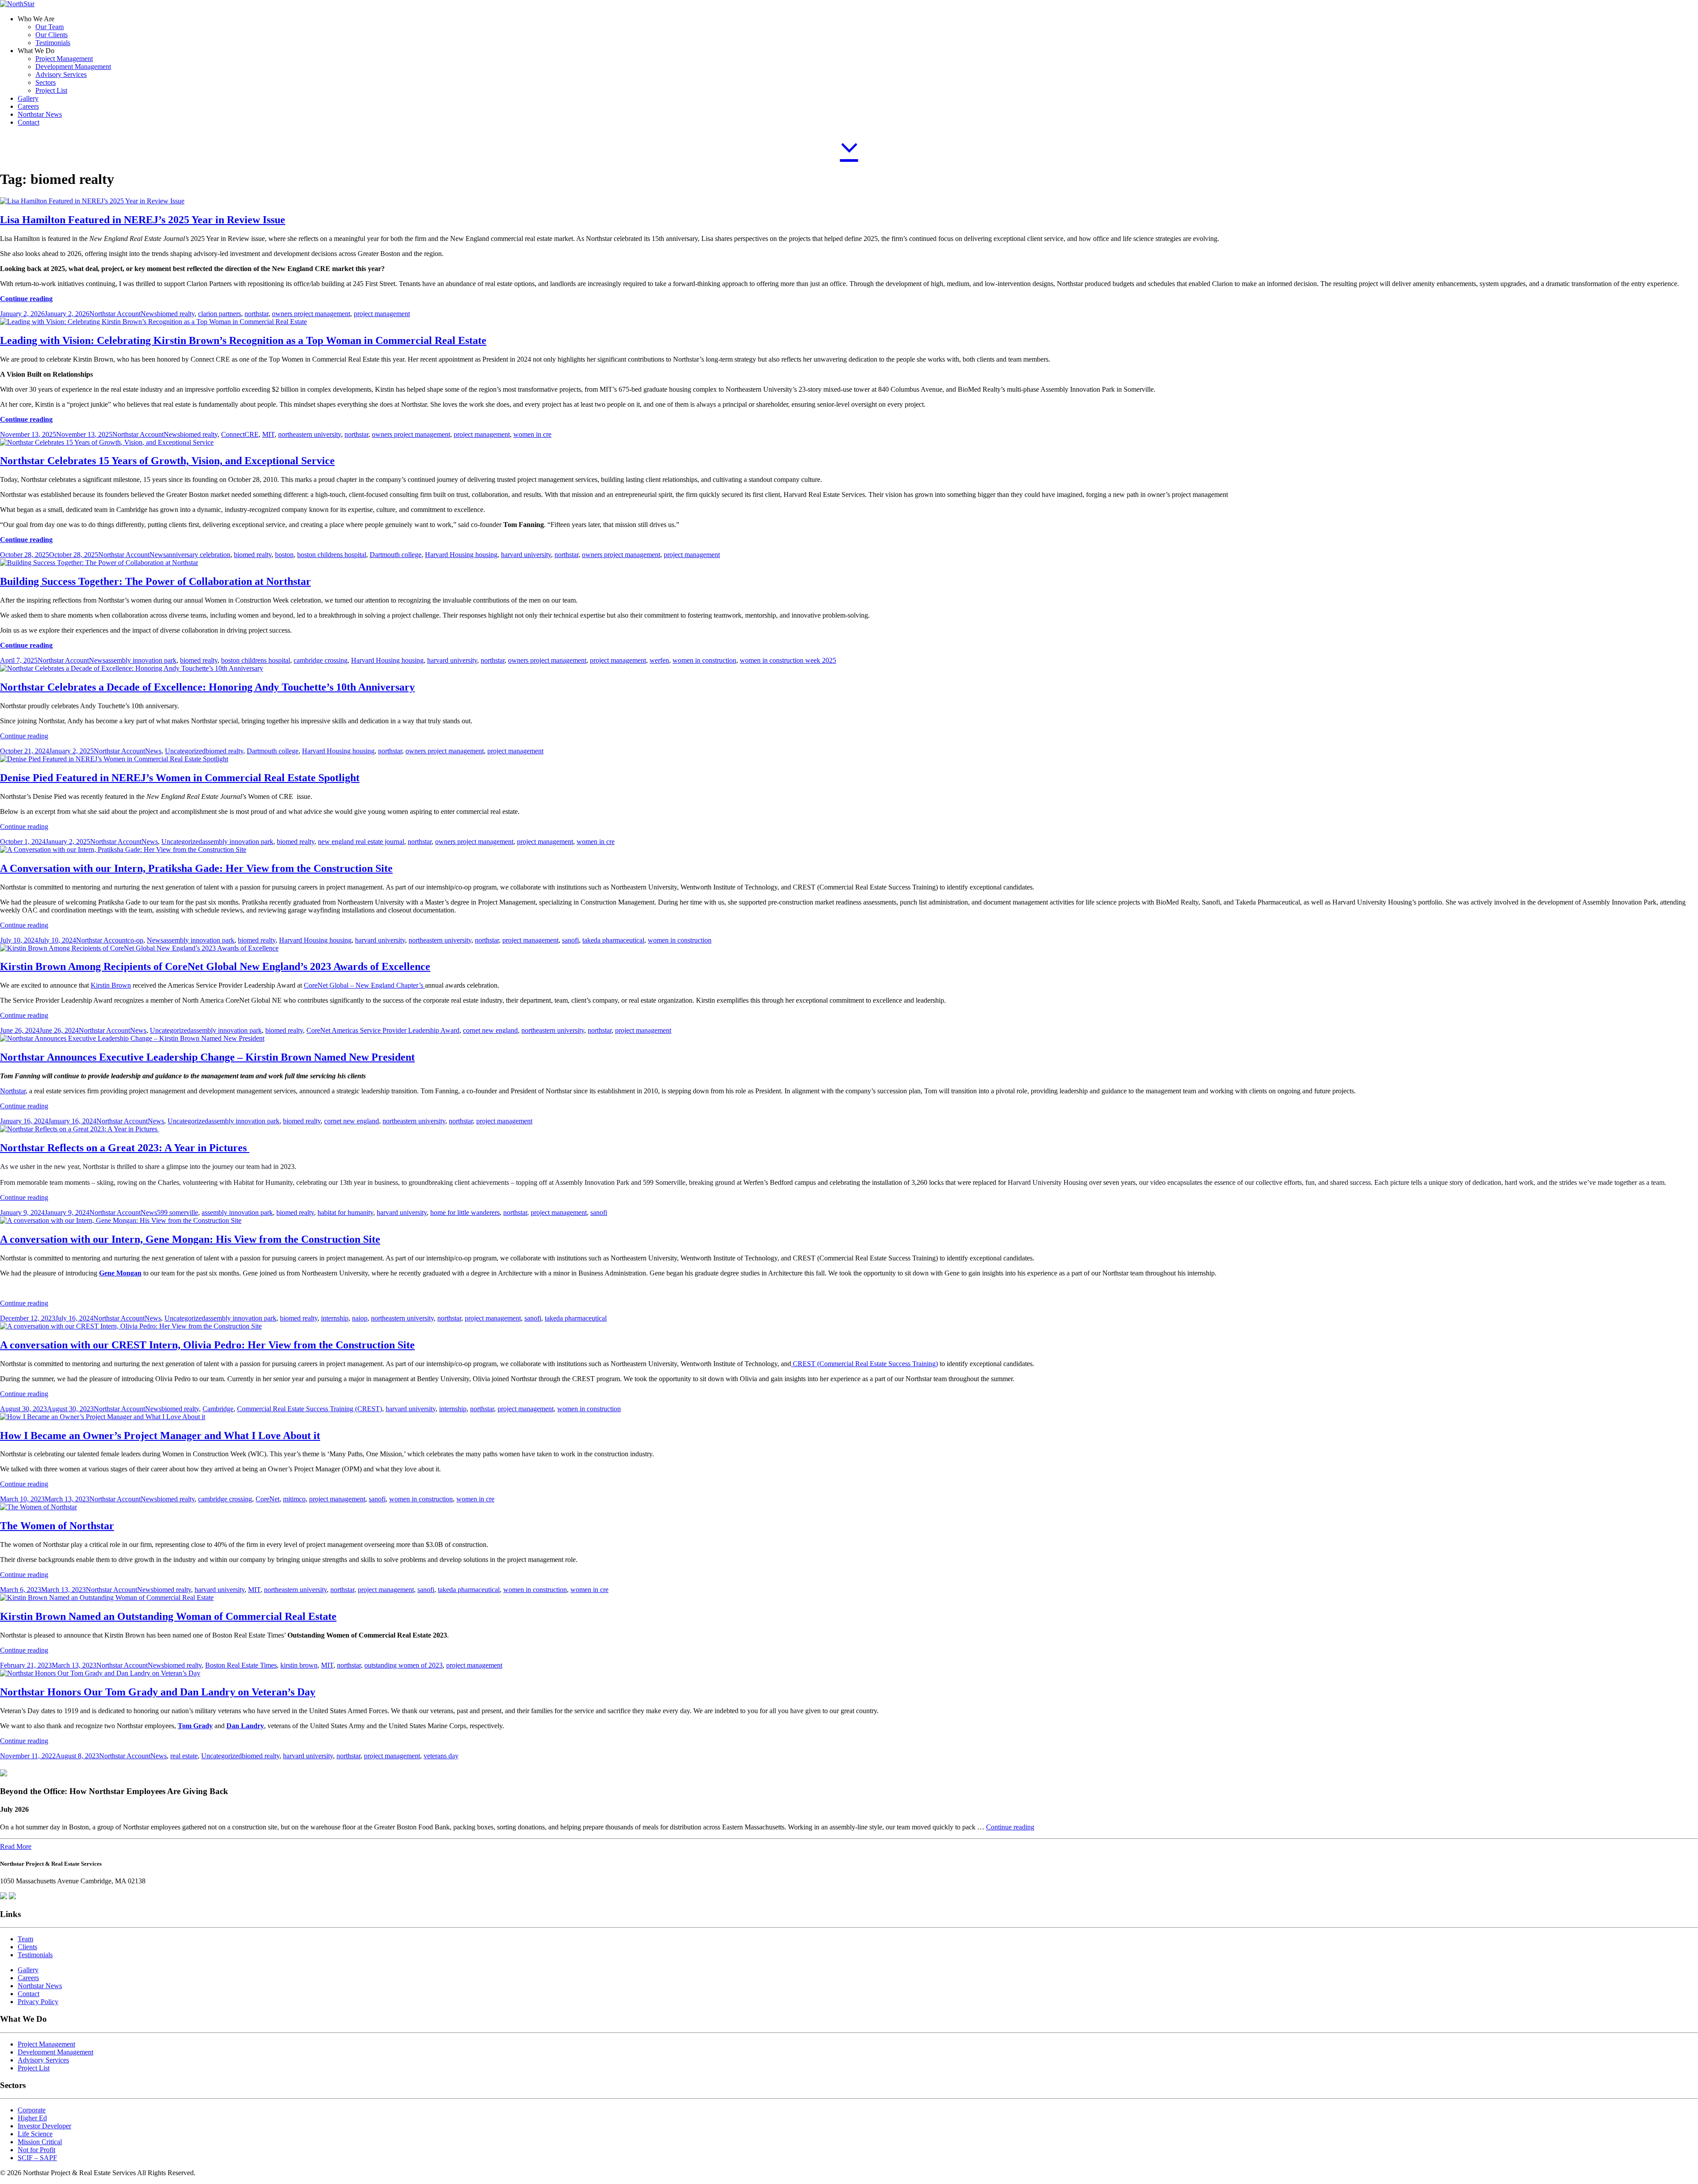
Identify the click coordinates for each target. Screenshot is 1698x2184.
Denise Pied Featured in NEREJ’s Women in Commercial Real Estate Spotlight (180, 778)
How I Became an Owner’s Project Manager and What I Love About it (160, 1436)
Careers (28, 106)
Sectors (46, 82)
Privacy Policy (38, 2002)
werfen (659, 660)
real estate (184, 1756)
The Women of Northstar (57, 1526)
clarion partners (220, 314)
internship (335, 1318)
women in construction (704, 660)
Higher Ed (32, 2118)
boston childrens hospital (332, 555)
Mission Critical (40, 2142)
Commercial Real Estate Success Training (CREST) (310, 1409)
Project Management (64, 59)
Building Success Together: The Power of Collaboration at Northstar (155, 581)
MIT (268, 434)
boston (284, 555)
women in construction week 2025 (788, 660)
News (149, 314)
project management (382, 314)
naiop (360, 1318)
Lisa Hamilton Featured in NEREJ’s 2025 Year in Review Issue (143, 220)
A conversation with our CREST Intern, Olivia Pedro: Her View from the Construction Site (207, 1345)
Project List (51, 90)
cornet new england (490, 1030)
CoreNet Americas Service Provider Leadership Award (383, 1030)
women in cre (532, 434)
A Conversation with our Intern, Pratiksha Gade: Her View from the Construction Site (196, 868)
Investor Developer (44, 2126)
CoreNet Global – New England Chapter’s (364, 985)
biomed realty (176, 314)
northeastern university (310, 434)
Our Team (50, 27)
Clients (27, 1947)
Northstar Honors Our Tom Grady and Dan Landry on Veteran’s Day (158, 1692)
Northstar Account (115, 314)
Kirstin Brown (111, 985)
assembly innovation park (141, 660)
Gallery (28, 98)
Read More (16, 1846)
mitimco (294, 1499)
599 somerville (178, 1212)
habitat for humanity (345, 1212)
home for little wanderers (465, 1212)
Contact (29, 122)
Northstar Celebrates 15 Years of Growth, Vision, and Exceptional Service (167, 461)
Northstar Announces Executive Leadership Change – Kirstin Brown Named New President (207, 1057)
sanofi (570, 940)
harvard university (526, 555)
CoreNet (268, 1499)
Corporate (32, 2110)
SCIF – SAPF (37, 2158)
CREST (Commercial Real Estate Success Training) (864, 1364)
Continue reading (26, 299)
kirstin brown (299, 1665)
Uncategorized (185, 751)
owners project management (311, 314)
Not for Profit (36, 2150)
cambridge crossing (321, 660)
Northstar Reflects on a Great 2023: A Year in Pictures (125, 1148)
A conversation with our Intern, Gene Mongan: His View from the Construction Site (190, 1239)
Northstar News (40, 114)
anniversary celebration (198, 555)
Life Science (35, 2134)
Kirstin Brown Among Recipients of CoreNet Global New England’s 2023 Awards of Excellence (215, 966)
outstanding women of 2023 (403, 1665)
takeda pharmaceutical (613, 940)
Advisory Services (61, 74)
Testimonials (53, 43)
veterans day (441, 1756)
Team (25, 1939)
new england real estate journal (361, 842)
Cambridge (218, 1409)
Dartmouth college (396, 555)
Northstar (13, 1091)
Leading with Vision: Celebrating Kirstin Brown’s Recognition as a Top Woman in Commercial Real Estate (243, 340)
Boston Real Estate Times (241, 1665)
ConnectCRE (240, 434)
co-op (135, 940)
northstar (256, 314)
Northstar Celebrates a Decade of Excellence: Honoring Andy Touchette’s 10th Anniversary (207, 687)
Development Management (73, 67)
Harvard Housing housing (461, 555)
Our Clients (52, 35)
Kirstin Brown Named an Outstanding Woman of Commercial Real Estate (168, 1616)
